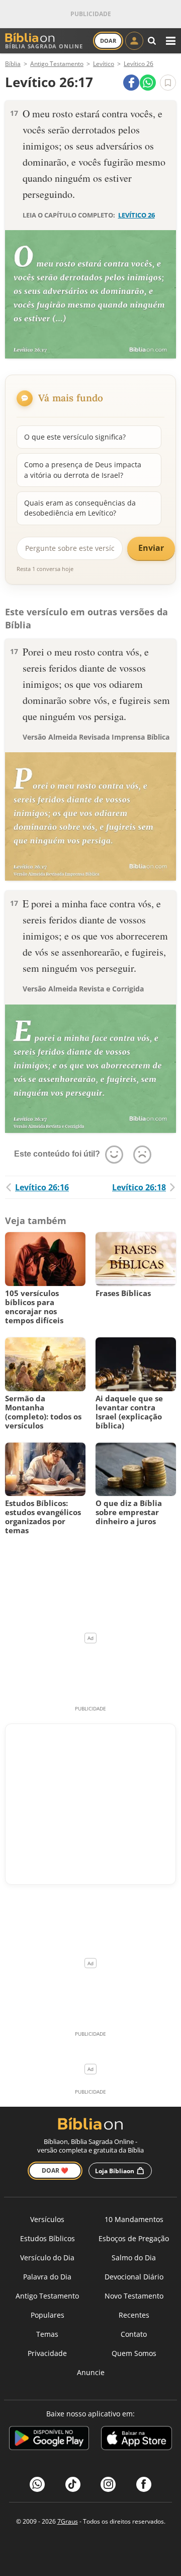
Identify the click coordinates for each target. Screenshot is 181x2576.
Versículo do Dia (47, 2258)
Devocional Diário (134, 2277)
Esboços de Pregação (134, 2238)
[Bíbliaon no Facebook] (144, 2484)
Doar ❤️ (55, 2170)
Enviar (151, 548)
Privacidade (47, 2353)
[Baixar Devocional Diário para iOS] (137, 2440)
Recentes (134, 2315)
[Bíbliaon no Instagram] (108, 2484)
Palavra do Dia (47, 2277)
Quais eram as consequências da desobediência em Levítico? (80, 508)
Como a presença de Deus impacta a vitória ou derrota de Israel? (83, 470)
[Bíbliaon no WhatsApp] (37, 2484)
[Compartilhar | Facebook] (131, 83)
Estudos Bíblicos (48, 2238)
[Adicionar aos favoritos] (168, 83)
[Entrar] (134, 41)
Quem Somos (134, 2353)
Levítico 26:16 (42, 1187)
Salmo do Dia (134, 2258)
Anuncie (91, 2372)
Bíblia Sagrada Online (44, 46)
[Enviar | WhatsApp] (148, 83)
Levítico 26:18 (139, 1187)
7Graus (68, 2521)
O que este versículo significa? (75, 437)
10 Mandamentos (134, 2219)
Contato (134, 2334)
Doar (108, 41)
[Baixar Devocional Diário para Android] (49, 2440)
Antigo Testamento (47, 2296)
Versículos (47, 2219)
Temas (47, 2334)
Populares (48, 2315)
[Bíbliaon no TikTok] (73, 2484)
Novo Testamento (134, 2296)
